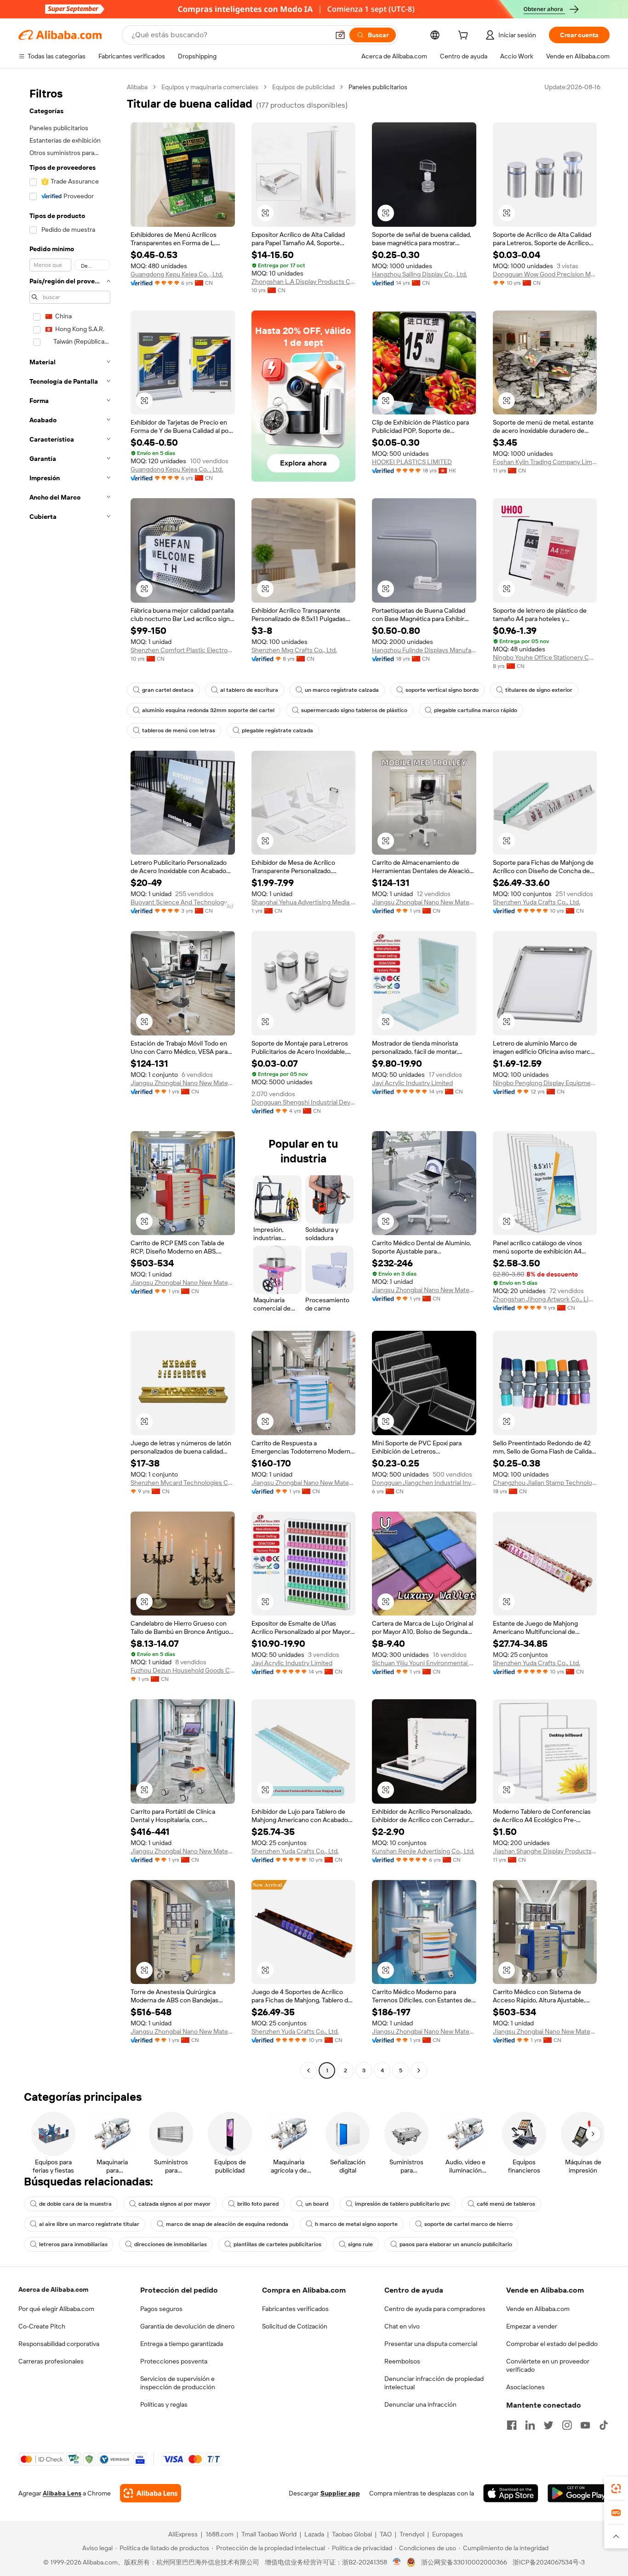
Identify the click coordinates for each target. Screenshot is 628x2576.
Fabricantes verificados (295, 2309)
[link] (616, 2489)
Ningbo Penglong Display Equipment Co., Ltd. (545, 1083)
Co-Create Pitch (42, 2326)
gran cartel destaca (168, 690)
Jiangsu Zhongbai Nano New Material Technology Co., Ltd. (424, 902)
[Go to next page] (419, 2070)
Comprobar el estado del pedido (552, 2344)
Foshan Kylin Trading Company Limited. (545, 462)
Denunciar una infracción (420, 2404)
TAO (386, 2534)
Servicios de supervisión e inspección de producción (178, 2383)
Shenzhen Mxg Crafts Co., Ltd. (294, 650)
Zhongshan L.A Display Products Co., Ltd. (304, 282)
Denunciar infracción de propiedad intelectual (434, 2383)
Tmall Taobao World (269, 2534)
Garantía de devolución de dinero (187, 2326)
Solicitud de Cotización (295, 2326)
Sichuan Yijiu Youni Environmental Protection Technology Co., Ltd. (424, 1663)
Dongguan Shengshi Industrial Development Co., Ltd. (304, 1102)
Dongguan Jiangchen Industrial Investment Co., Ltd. (424, 1483)
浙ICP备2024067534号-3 (549, 2562)
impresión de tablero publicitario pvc (402, 2204)
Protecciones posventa (174, 2361)
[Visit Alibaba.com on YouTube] (585, 2425)
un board (317, 2204)
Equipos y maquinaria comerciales (210, 87)
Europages (448, 2534)
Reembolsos (402, 2361)
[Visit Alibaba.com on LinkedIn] (530, 2425)
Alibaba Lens (62, 2493)
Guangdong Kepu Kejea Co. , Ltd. (177, 274)
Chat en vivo (402, 2326)
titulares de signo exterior (539, 690)
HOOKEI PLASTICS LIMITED (412, 462)
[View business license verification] (397, 2562)
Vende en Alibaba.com (538, 2309)
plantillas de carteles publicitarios (277, 2244)
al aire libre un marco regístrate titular (89, 2224)
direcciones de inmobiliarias (171, 2244)
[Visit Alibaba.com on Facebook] (512, 2425)
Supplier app (340, 2493)
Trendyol (412, 2534)
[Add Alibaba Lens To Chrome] (151, 2493)
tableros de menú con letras (179, 730)
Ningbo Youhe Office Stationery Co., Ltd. (545, 657)
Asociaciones (525, 2387)
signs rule (360, 2244)
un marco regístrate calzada (342, 690)
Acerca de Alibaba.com (53, 2289)
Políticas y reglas (164, 2404)
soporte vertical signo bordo (442, 690)
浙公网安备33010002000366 (464, 2562)
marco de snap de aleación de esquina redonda (227, 2224)
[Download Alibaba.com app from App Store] (511, 2493)
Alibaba (137, 87)
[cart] (465, 36)
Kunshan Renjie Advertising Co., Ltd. (423, 1851)
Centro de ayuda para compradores (435, 2309)
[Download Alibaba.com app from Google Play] (579, 2493)
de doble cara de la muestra (75, 2204)
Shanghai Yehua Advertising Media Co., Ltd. (304, 902)
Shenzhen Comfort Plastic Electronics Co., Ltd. (183, 650)
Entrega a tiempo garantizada (182, 2344)
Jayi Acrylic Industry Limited (412, 1083)
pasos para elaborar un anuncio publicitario (456, 2244)
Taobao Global (352, 2534)
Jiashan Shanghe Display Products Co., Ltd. (545, 1851)
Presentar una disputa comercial (431, 2344)
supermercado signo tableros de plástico (354, 710)
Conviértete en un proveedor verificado (548, 2365)
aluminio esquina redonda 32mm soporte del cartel (208, 710)
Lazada (314, 2534)
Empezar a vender (532, 2326)
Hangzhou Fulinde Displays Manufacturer (424, 650)
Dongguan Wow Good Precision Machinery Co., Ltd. (545, 274)
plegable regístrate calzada (277, 730)
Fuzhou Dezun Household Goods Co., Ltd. (183, 1670)
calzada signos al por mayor (174, 2204)
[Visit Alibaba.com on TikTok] (604, 2425)
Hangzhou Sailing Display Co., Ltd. (420, 274)
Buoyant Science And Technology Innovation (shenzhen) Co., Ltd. (183, 902)
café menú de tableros (506, 2204)
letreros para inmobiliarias (73, 2244)
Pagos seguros (161, 2309)
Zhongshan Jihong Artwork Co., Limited (545, 1299)
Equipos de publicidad (303, 87)
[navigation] (70, 1080)
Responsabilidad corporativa (59, 2344)
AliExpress (183, 2534)
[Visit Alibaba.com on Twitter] (548, 2425)
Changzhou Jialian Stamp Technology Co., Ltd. (545, 1483)
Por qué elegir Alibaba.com (56, 2309)
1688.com (220, 2534)
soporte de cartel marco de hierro (468, 2224)
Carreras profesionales (51, 2361)
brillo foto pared (258, 2204)
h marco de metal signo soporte (356, 2224)
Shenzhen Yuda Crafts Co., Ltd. (537, 902)
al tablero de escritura (249, 690)
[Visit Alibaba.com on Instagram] (567, 2425)
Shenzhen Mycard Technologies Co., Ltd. (183, 1483)
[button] (340, 35)
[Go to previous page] (308, 2070)
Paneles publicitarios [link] (378, 87)
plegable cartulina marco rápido (476, 710)
